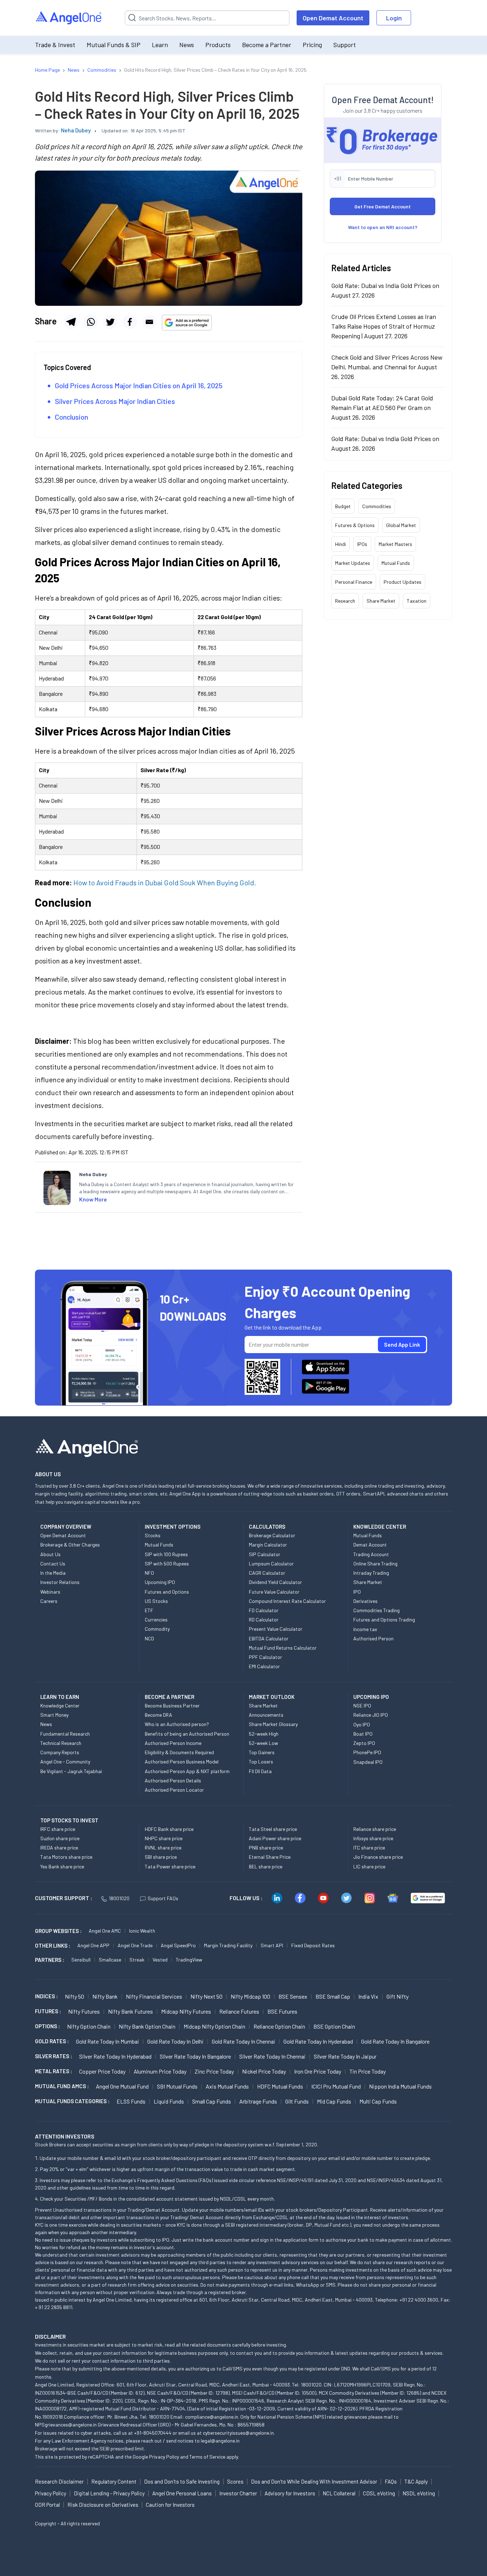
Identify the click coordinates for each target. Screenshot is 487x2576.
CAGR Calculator (267, 1573)
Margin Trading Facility (228, 1945)
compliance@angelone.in (212, 2417)
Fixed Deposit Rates (313, 1945)
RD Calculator (264, 1620)
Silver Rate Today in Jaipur (345, 2056)
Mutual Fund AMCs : (62, 2086)
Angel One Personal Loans (182, 2493)
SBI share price (161, 1857)
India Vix (368, 1996)
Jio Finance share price (378, 1857)
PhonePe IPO (367, 1752)
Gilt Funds (297, 2101)
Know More (93, 1199)
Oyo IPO (362, 1724)
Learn (160, 45)
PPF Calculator (265, 1657)
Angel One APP (93, 1945)
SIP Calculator (265, 1554)
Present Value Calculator (276, 1629)
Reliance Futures (239, 2011)
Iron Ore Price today (318, 2071)
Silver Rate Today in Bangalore (195, 2056)
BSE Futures (282, 2011)
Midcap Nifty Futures (186, 2011)
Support (345, 45)
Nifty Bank (105, 1996)
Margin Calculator (268, 1545)
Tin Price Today (368, 2071)
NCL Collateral (339, 2493)
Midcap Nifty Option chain (214, 2026)
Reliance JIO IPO (371, 1715)
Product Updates (403, 582)
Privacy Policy (164, 2457)
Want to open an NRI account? (383, 227)
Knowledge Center (60, 1705)
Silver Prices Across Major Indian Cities (115, 401)
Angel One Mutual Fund (122, 2086)
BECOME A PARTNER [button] (170, 1697)
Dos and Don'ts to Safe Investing (182, 2481)
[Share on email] (149, 322)
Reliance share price (375, 1829)
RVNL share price (163, 1848)
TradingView (189, 1960)
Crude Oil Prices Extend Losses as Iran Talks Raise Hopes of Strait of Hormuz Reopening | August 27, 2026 (384, 326)
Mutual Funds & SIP (114, 45)
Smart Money (54, 1715)
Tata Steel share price (273, 1829)
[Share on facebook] (130, 322)
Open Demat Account (333, 18)
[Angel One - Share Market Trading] (69, 18)
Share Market (381, 601)
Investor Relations (60, 1582)
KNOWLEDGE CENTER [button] (380, 1527)
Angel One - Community (65, 1762)
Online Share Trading (375, 1563)
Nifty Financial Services (154, 1996)
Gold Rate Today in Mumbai (107, 2041)
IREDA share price (59, 1848)
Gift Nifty (398, 1996)
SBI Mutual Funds (177, 2086)
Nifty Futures (84, 2011)
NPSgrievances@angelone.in (66, 2425)
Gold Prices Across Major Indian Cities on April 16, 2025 (139, 385)
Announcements (266, 1715)
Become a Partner (267, 45)
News (187, 45)
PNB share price (266, 1848)
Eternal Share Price (270, 1857)
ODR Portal (47, 2505)
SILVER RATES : (53, 2056)
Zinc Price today (214, 2071)
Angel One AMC (105, 1931)
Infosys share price (373, 1838)
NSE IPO (362, 1705)
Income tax (365, 1629)
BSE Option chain (334, 2026)
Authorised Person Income (173, 1743)
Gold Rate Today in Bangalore (395, 2041)
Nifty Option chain (89, 2026)
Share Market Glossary (273, 1724)
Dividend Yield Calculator (275, 1582)
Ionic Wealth (142, 1931)
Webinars (50, 1592)
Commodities (377, 506)
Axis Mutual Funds (227, 2086)
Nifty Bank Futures (130, 2011)
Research (345, 601)
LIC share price (369, 1866)
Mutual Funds (396, 563)
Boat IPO (363, 1734)
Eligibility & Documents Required (179, 1752)
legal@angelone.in (220, 2441)
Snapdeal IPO (368, 1762)
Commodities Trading (376, 1610)
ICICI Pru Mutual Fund (336, 2086)
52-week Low (263, 1743)
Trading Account (371, 1554)
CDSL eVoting (379, 2493)
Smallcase (110, 1960)
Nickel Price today (264, 2071)
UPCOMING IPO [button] (371, 1697)
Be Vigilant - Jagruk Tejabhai (71, 1771)
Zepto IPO (364, 1743)
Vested (160, 1960)
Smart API (272, 1945)
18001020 (119, 1898)
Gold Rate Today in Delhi (175, 2041)
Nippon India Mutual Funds (400, 2086)
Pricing (312, 45)
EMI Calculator (264, 1666)
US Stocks (156, 1601)
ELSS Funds (131, 2101)
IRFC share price (58, 1829)
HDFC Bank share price (169, 1829)
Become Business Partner (172, 1705)
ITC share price (369, 1848)
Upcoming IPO (160, 1582)
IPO (357, 1592)
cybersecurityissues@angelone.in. (239, 2433)
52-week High (264, 1734)
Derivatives (365, 1601)
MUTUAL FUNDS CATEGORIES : (72, 2101)
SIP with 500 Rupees (167, 1563)
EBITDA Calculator (269, 1638)
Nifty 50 (75, 1996)
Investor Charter (238, 2493)
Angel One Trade (135, 1945)
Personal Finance (354, 582)
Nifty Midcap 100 (250, 1996)
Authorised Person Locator (174, 1790)
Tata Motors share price (66, 1857)
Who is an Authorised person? (177, 1724)
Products (218, 45)
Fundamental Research (65, 1734)
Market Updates (353, 563)
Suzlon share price (60, 1838)
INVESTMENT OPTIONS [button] (173, 1527)
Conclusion (71, 417)
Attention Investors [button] (65, 2136)
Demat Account (370, 1545)
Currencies (156, 1620)
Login (394, 18)
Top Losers (261, 1762)
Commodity (157, 1629)
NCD (149, 1638)
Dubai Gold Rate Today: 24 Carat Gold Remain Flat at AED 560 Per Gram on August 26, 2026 (382, 408)
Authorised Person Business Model (182, 1762)
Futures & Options (355, 525)
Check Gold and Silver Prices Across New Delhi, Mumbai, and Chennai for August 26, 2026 (387, 367)
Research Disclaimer (59, 2481)
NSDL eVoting (419, 2493)
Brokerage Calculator (272, 1535)
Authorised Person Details (173, 1780)
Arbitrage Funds (258, 2101)
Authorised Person (373, 1638)
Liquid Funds (169, 2101)
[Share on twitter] (110, 322)
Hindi (340, 544)
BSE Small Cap (333, 1996)
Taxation (417, 601)
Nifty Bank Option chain (147, 2026)
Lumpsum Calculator (271, 1563)
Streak (137, 1960)
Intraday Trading (371, 1573)
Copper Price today (102, 2071)
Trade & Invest (55, 45)
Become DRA (158, 1715)
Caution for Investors (170, 2505)
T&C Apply (416, 2481)
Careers (49, 1601)
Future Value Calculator (274, 1592)
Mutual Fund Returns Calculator (283, 1648)
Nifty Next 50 (206, 1996)
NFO (149, 1573)
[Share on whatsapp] (91, 322)
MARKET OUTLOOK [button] (272, 1697)
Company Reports (60, 1752)
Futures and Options (167, 1592)
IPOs (362, 544)
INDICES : (46, 1996)
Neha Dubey (76, 130)
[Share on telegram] (71, 322)
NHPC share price (164, 1838)
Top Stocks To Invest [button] (69, 1820)
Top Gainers (262, 1752)
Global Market (401, 525)
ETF (149, 1610)
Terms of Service (207, 2457)
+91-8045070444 (153, 2433)
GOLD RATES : (52, 2041)
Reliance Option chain (279, 2026)
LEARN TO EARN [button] (60, 1697)
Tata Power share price (170, 1866)
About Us (50, 1554)
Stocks (153, 1535)
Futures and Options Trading (384, 1620)
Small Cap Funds (212, 2101)
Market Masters (395, 544)
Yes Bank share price (62, 1866)
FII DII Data (260, 1771)
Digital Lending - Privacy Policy (109, 2493)
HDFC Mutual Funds (280, 2086)
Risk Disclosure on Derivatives (103, 2505)
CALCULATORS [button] (267, 1527)
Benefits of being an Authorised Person (187, 1734)
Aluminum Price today (160, 2071)
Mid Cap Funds (334, 2101)
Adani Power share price (275, 1838)
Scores (235, 2481)
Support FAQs (163, 1898)
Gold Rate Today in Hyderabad (318, 2041)
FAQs (391, 2481)
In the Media (53, 1573)
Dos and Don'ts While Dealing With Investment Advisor (314, 2481)
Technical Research (61, 1743)
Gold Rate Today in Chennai (243, 2041)
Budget (343, 506)
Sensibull (81, 1960)
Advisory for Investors (290, 2493)
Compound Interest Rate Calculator (287, 1601)
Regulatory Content (114, 2481)
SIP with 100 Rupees (166, 1554)
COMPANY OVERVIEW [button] (66, 1527)
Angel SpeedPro (178, 1945)
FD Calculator (264, 1610)
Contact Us (53, 1563)
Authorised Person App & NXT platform (187, 1771)
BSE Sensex (293, 1996)
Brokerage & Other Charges (70, 1545)
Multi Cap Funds (378, 2101)
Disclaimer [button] (50, 2336)
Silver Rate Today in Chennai (272, 2056)
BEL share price (266, 1866)
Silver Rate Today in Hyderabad (115, 2056)
